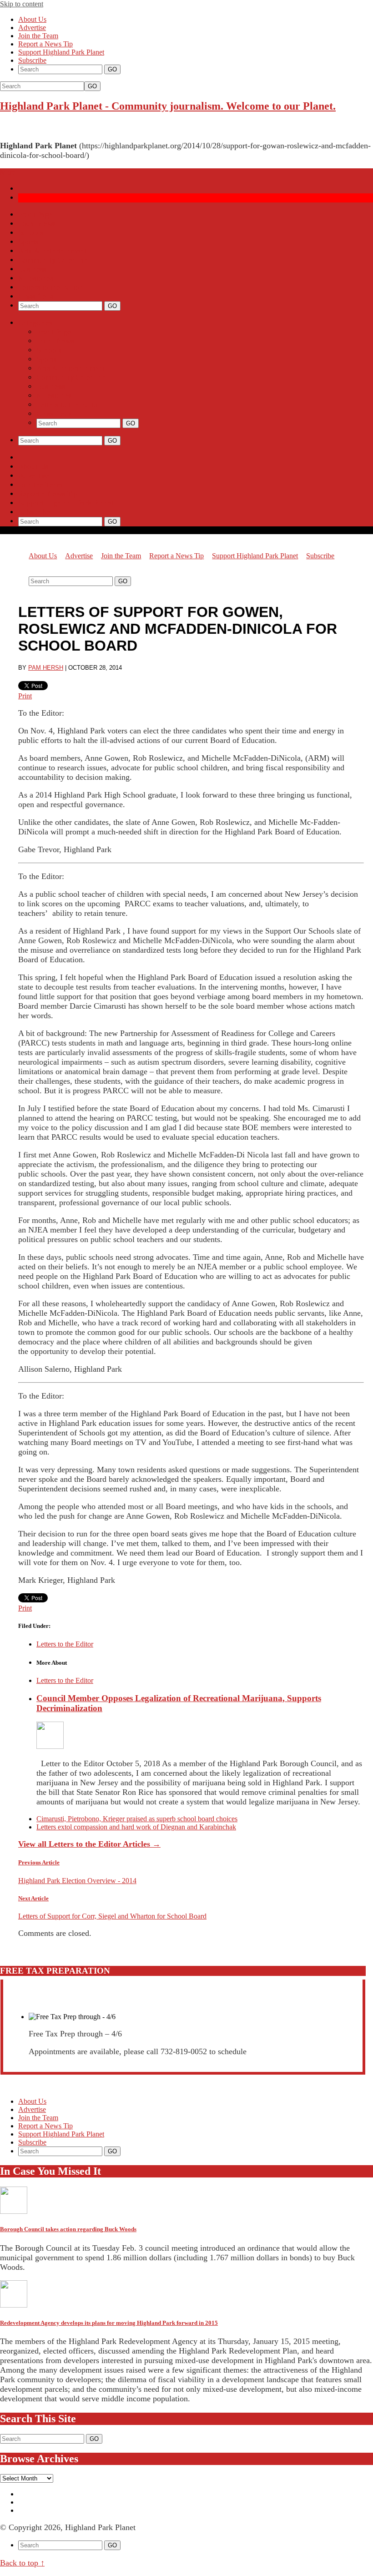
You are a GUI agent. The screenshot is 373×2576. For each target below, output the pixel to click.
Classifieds (36, 296)
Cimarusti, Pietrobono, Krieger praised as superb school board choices (137, 1819)
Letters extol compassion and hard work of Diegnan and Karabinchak (136, 1827)
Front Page (35, 215)
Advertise (32, 28)
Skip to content (22, 4)
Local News (37, 224)
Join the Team (38, 36)
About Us (32, 19)
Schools (31, 233)
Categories (35, 323)
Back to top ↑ (22, 2563)
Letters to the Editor (50, 287)
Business (33, 269)
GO (92, 86)
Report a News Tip (45, 44)
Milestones (36, 278)
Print (25, 696)
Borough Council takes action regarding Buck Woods (68, 2229)
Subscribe (32, 60)
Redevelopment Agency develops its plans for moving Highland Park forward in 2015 (109, 2323)
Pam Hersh (46, 668)
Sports (28, 242)
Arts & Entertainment (53, 251)
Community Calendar (53, 260)
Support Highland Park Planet (61, 52)
